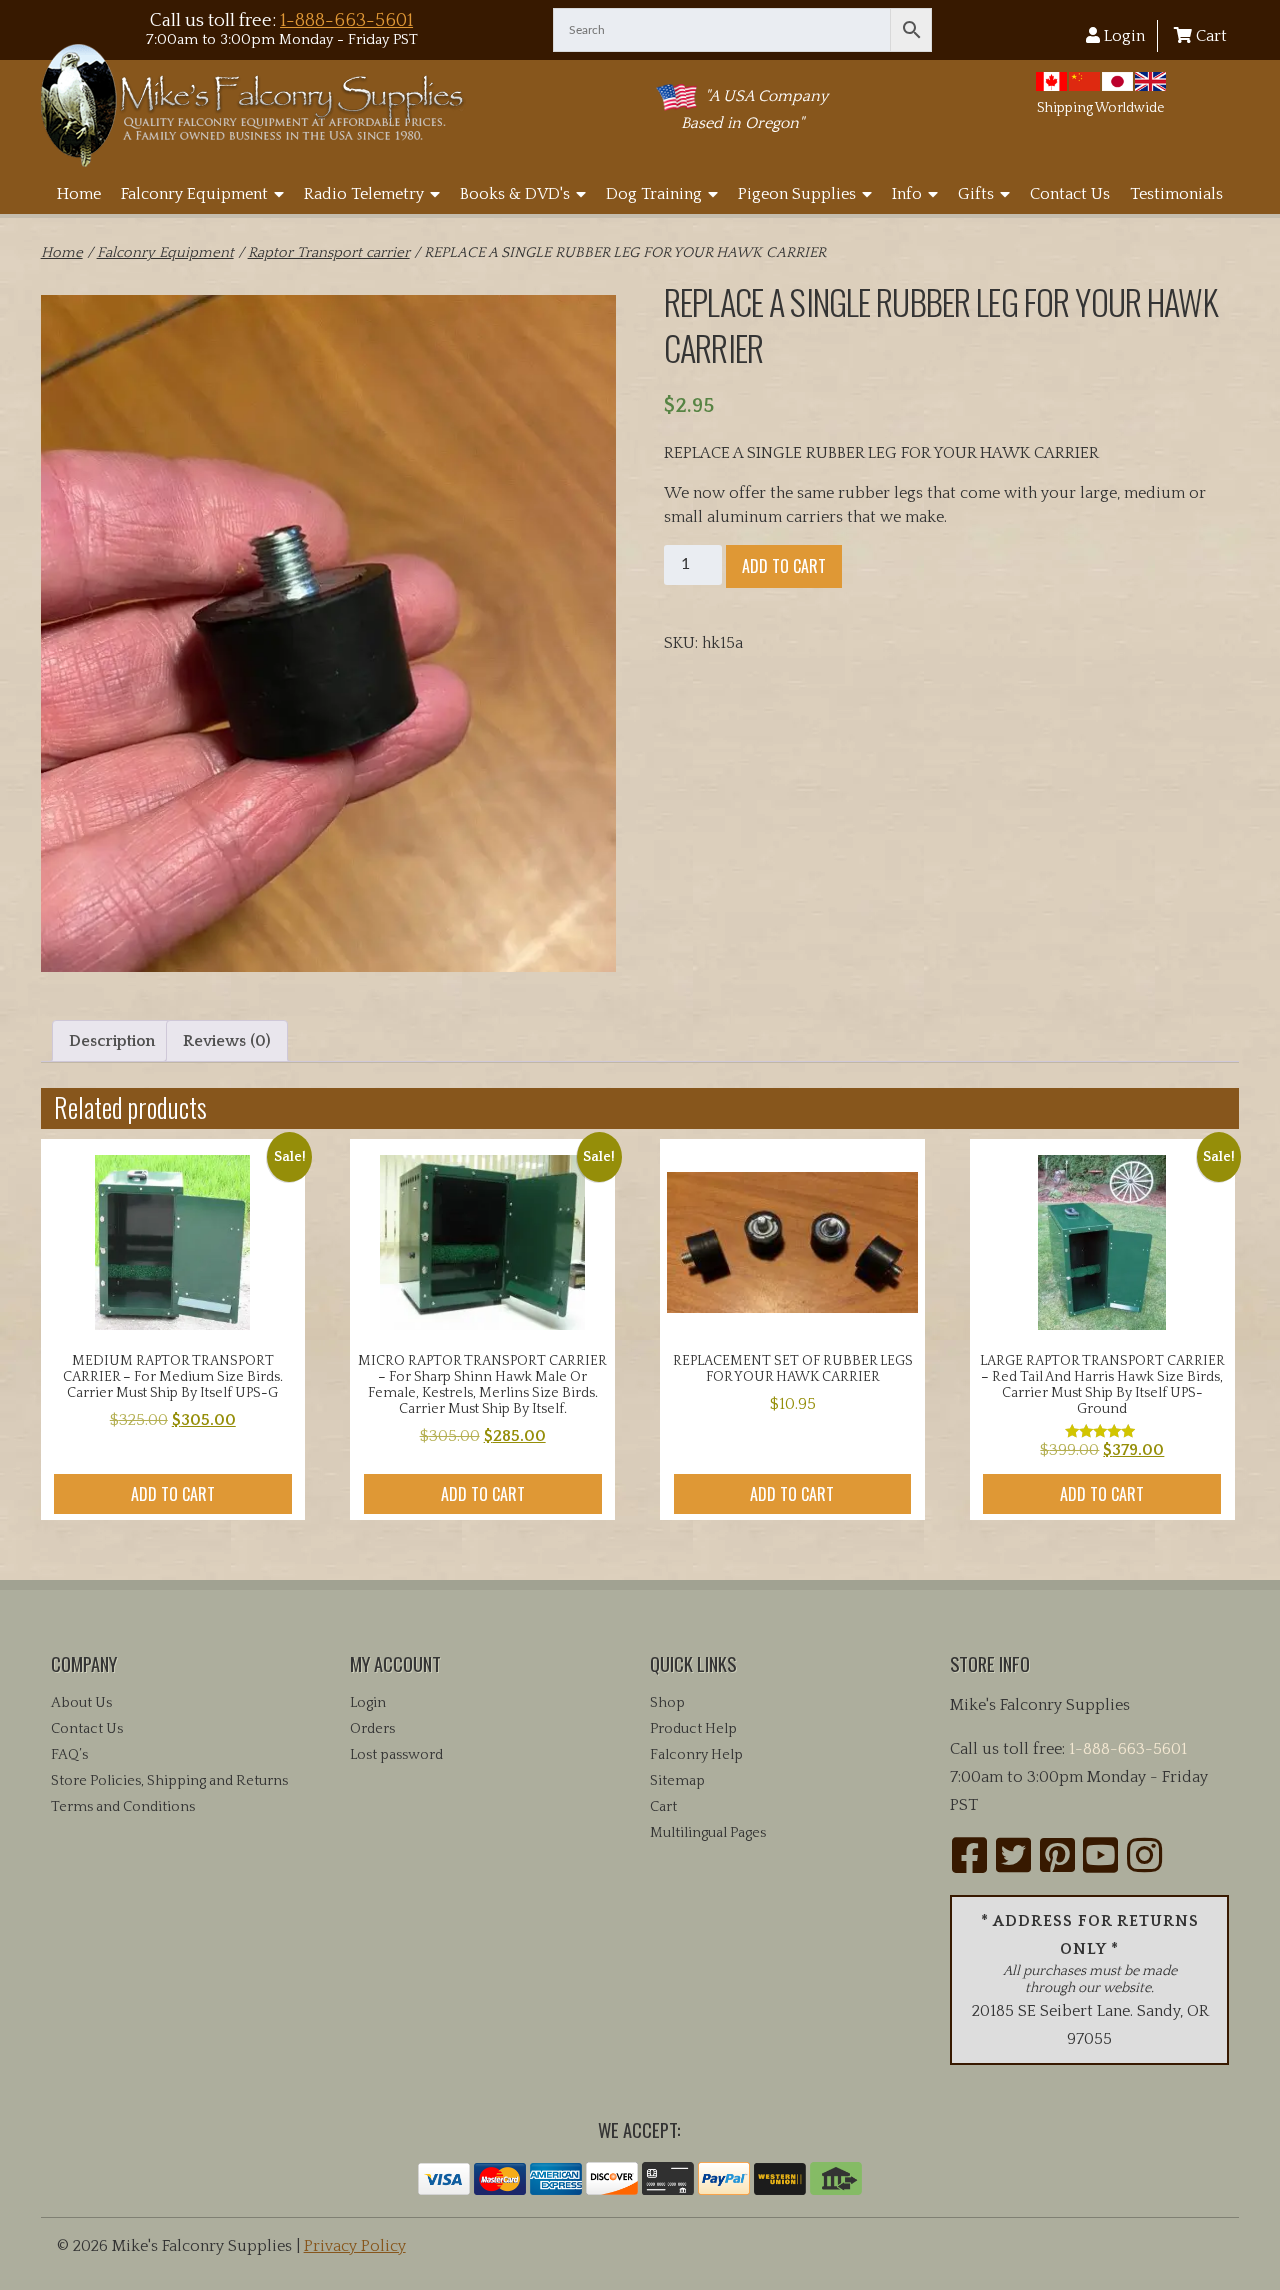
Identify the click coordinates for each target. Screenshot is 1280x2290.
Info (907, 194)
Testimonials (1176, 194)
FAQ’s (69, 1755)
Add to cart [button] (173, 1494)
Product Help (693, 1729)
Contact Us (1070, 194)
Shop (667, 1703)
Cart (1209, 36)
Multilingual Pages (708, 1833)
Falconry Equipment (194, 194)
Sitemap (677, 1781)
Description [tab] (112, 1041)
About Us (81, 1703)
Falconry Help (696, 1755)
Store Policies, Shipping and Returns (169, 1781)
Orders (372, 1729)
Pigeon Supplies (797, 194)
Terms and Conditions (123, 1807)
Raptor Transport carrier (329, 253)
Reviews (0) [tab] (227, 1041)
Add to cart (784, 566)
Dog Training (654, 194)
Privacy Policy (355, 2246)
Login (1122, 36)
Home (79, 194)
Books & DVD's (515, 194)
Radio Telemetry (364, 194)
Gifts (976, 194)
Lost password (396, 1755)
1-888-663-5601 (346, 20)
